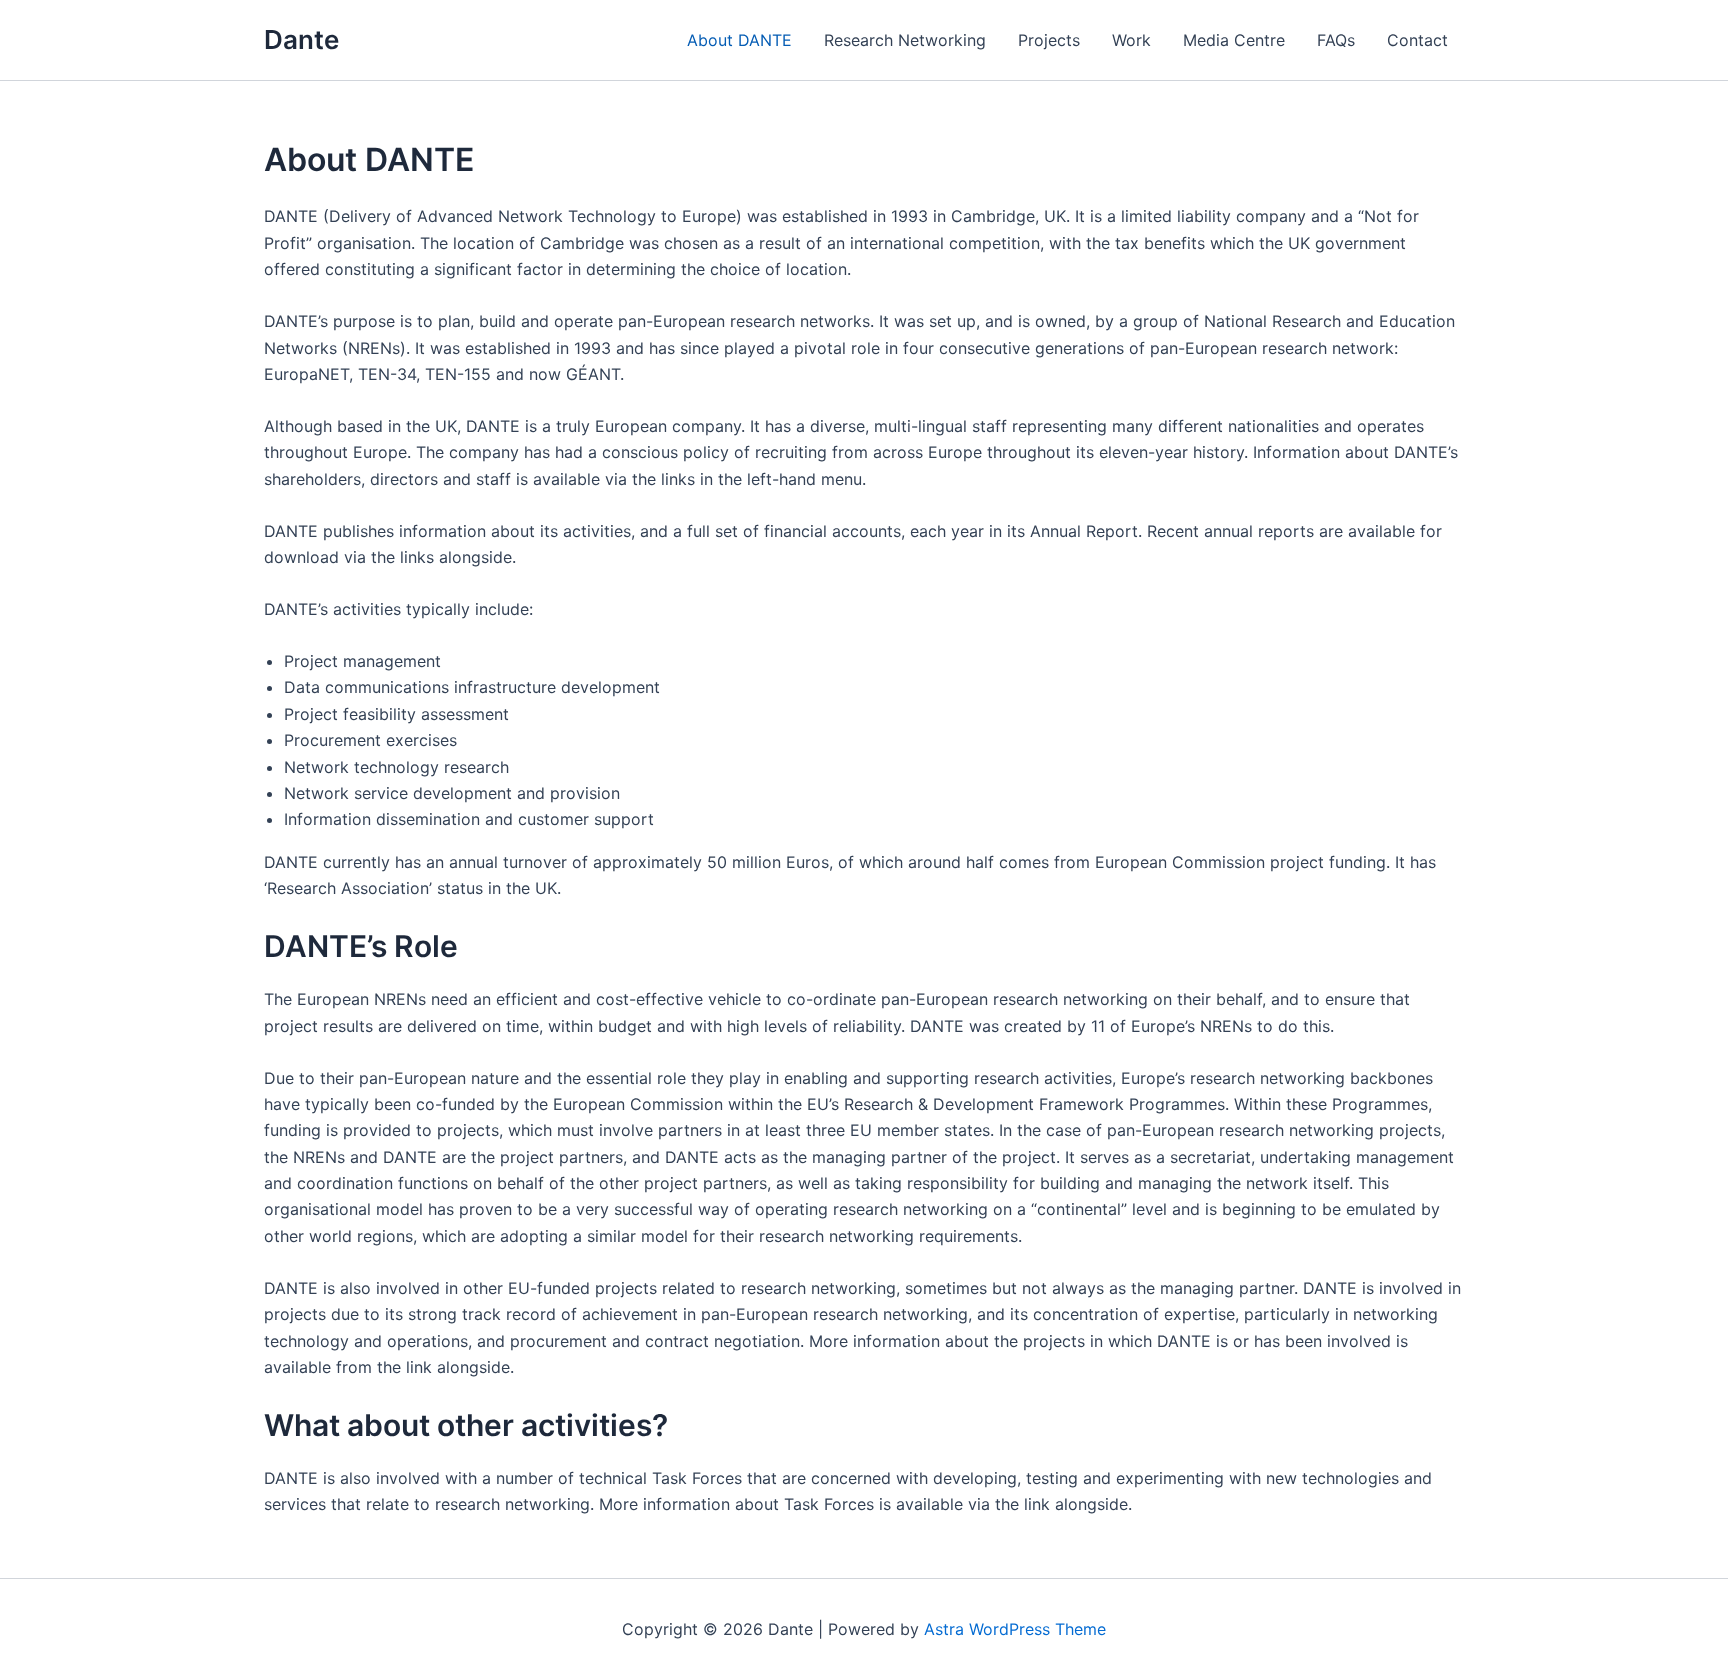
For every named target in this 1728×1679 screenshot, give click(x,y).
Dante (301, 39)
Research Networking (905, 40)
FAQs (1336, 40)
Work (1131, 40)
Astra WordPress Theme (1015, 1629)
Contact (1417, 40)
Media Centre (1234, 40)
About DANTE (739, 40)
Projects (1049, 40)
